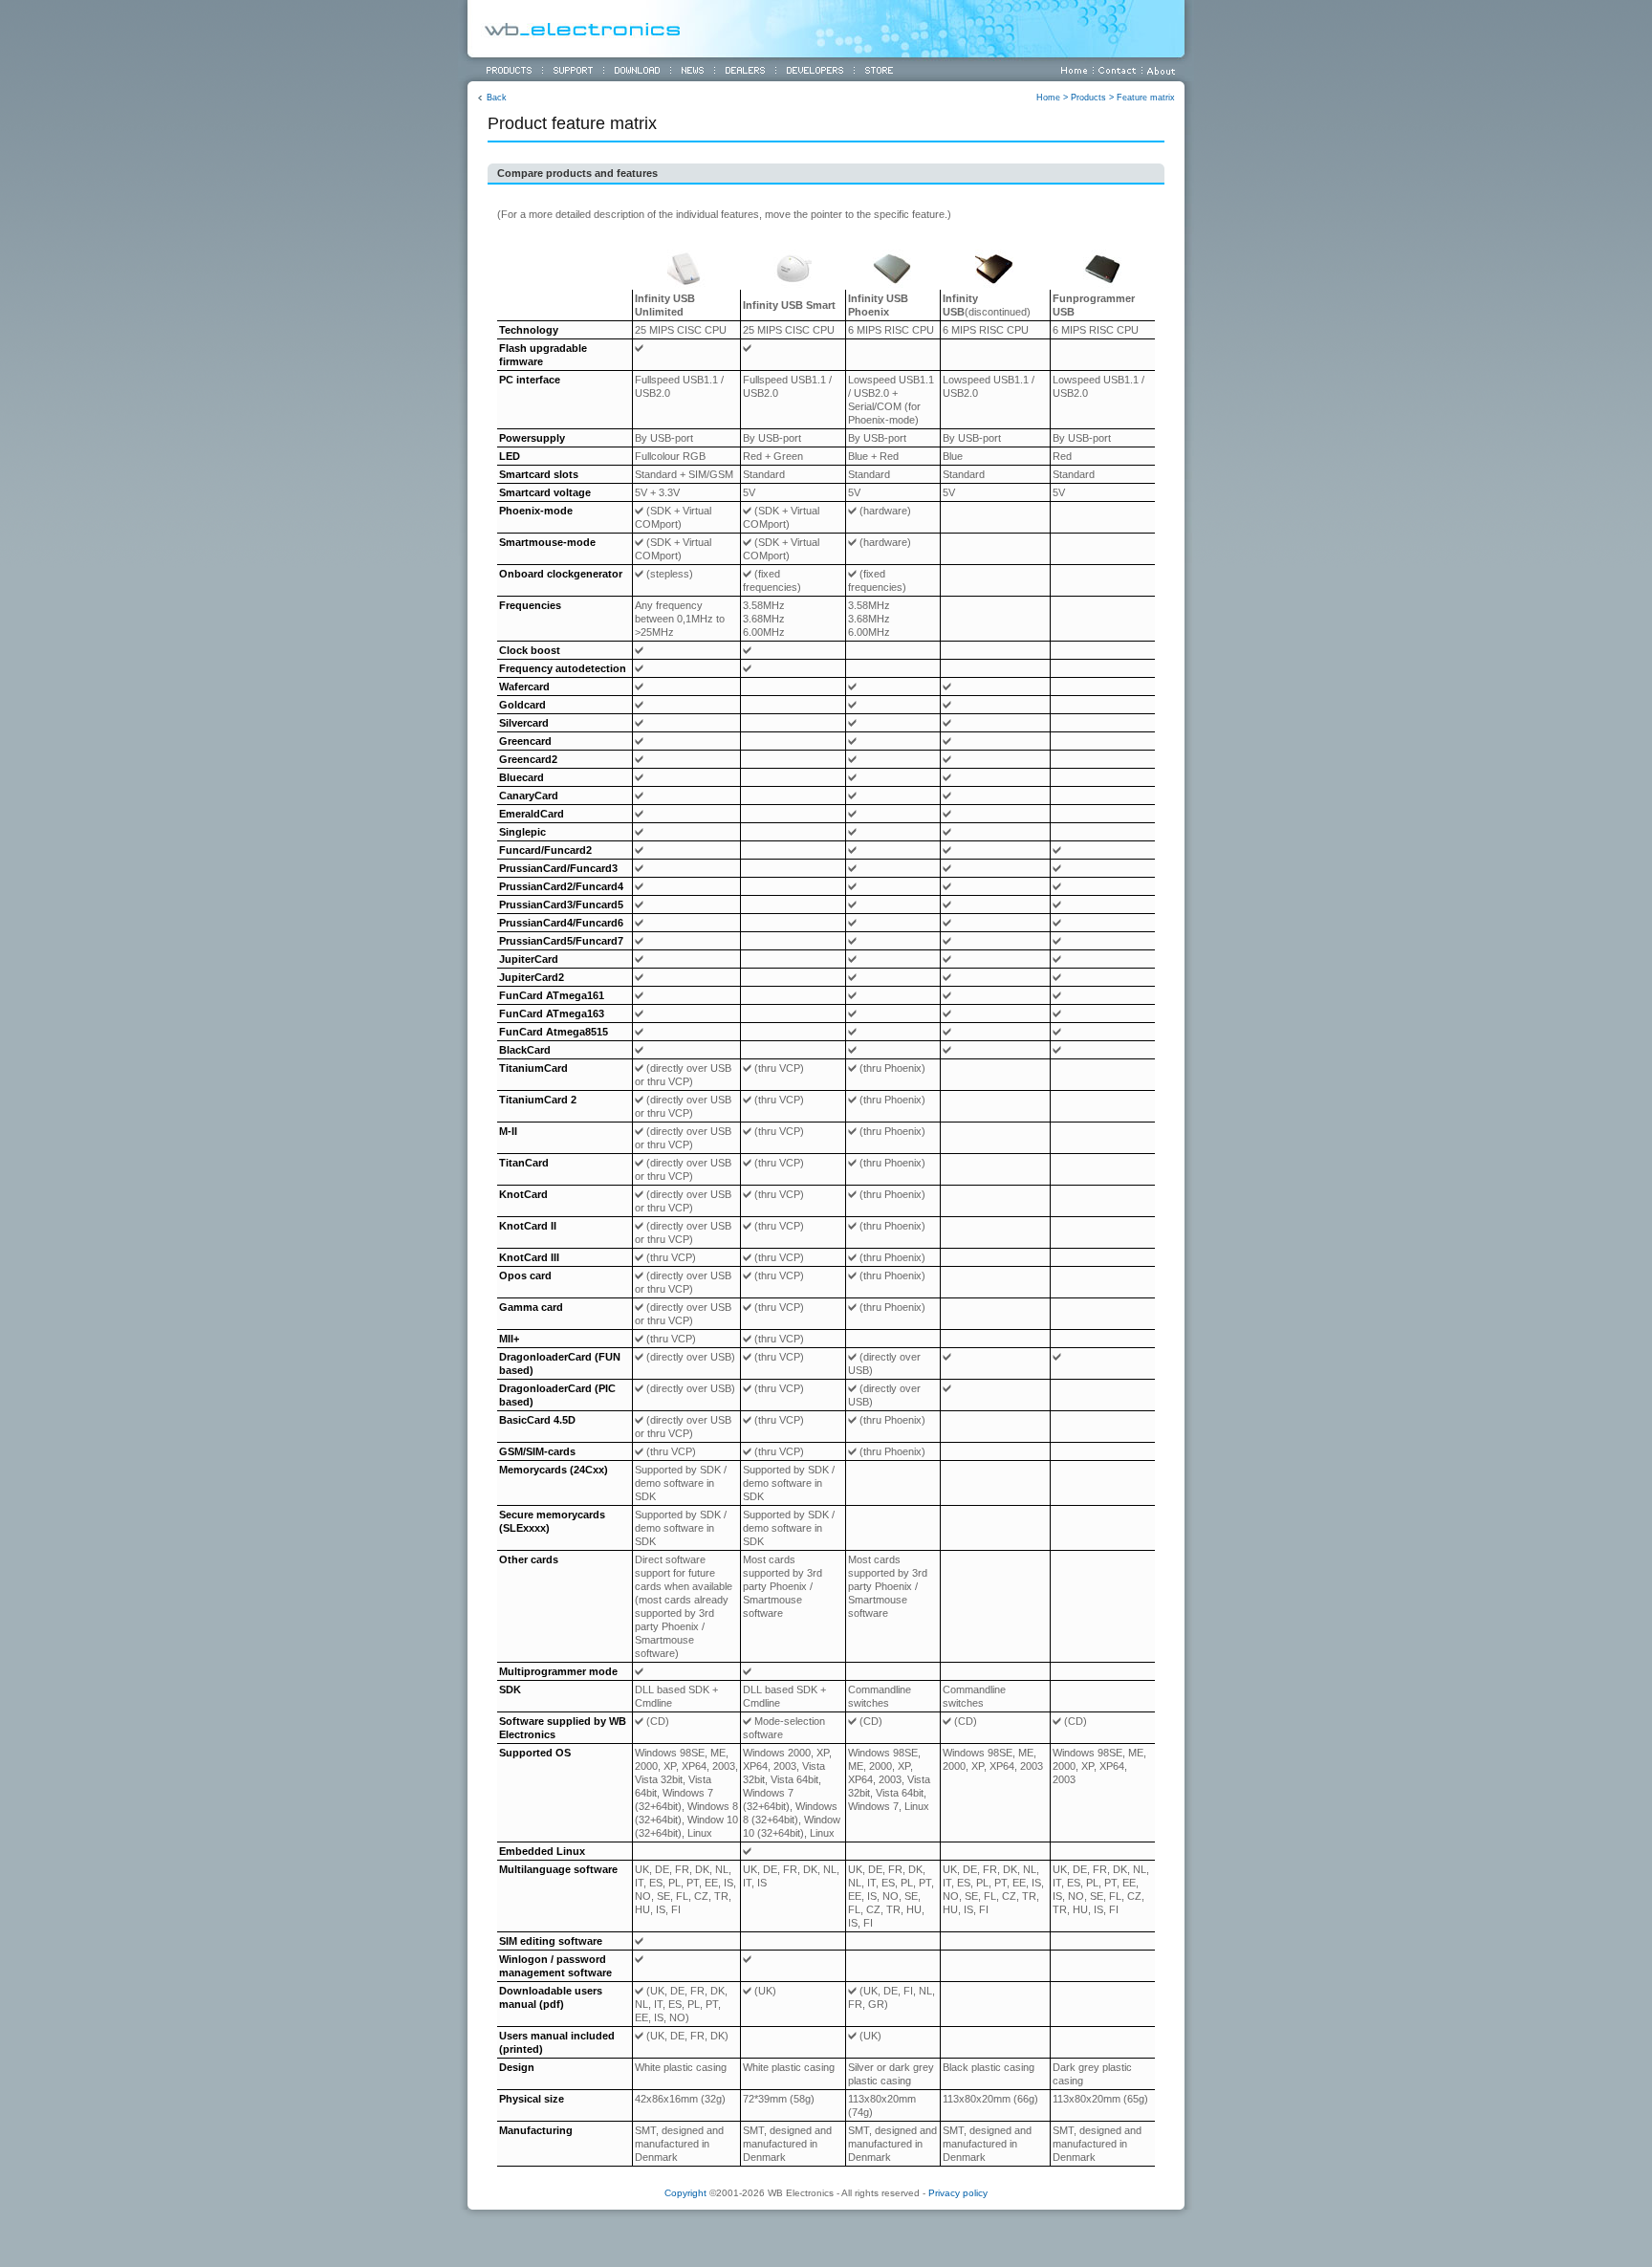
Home (1048, 98)
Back (497, 98)
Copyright (685, 2193)
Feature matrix (1146, 98)
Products (1088, 98)
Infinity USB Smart (789, 305)
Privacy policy (958, 2193)
